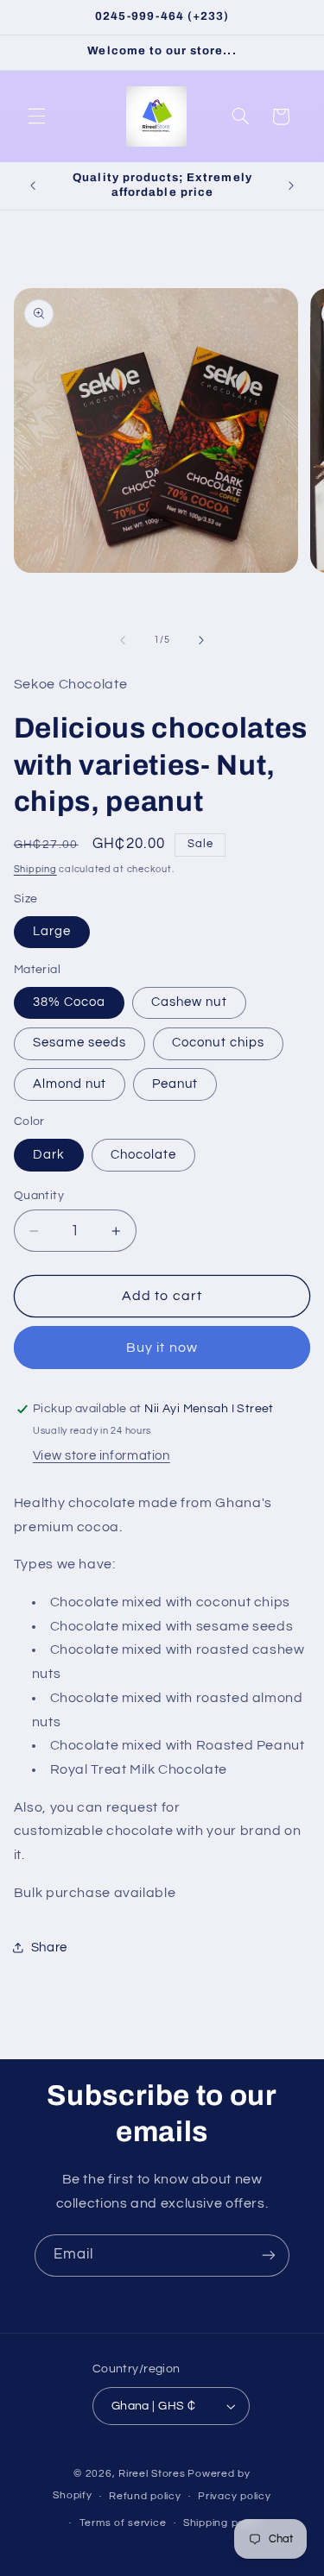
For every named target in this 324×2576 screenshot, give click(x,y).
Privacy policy (234, 2496)
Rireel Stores (152, 2474)
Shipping (35, 869)
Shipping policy (222, 2523)
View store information (102, 1456)
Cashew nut (189, 1002)
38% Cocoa (69, 1002)
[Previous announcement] (33, 185)
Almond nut (70, 1084)
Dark (49, 1155)
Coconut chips (218, 1043)
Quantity (39, 1196)
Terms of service (123, 2523)
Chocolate (143, 1155)
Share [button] (49, 1948)
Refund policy (145, 2496)
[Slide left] (123, 640)
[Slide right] (201, 640)
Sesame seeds (80, 1043)
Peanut (175, 1084)
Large (52, 931)
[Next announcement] (291, 185)
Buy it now (162, 1348)
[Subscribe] (269, 2256)
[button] (36, 116)
